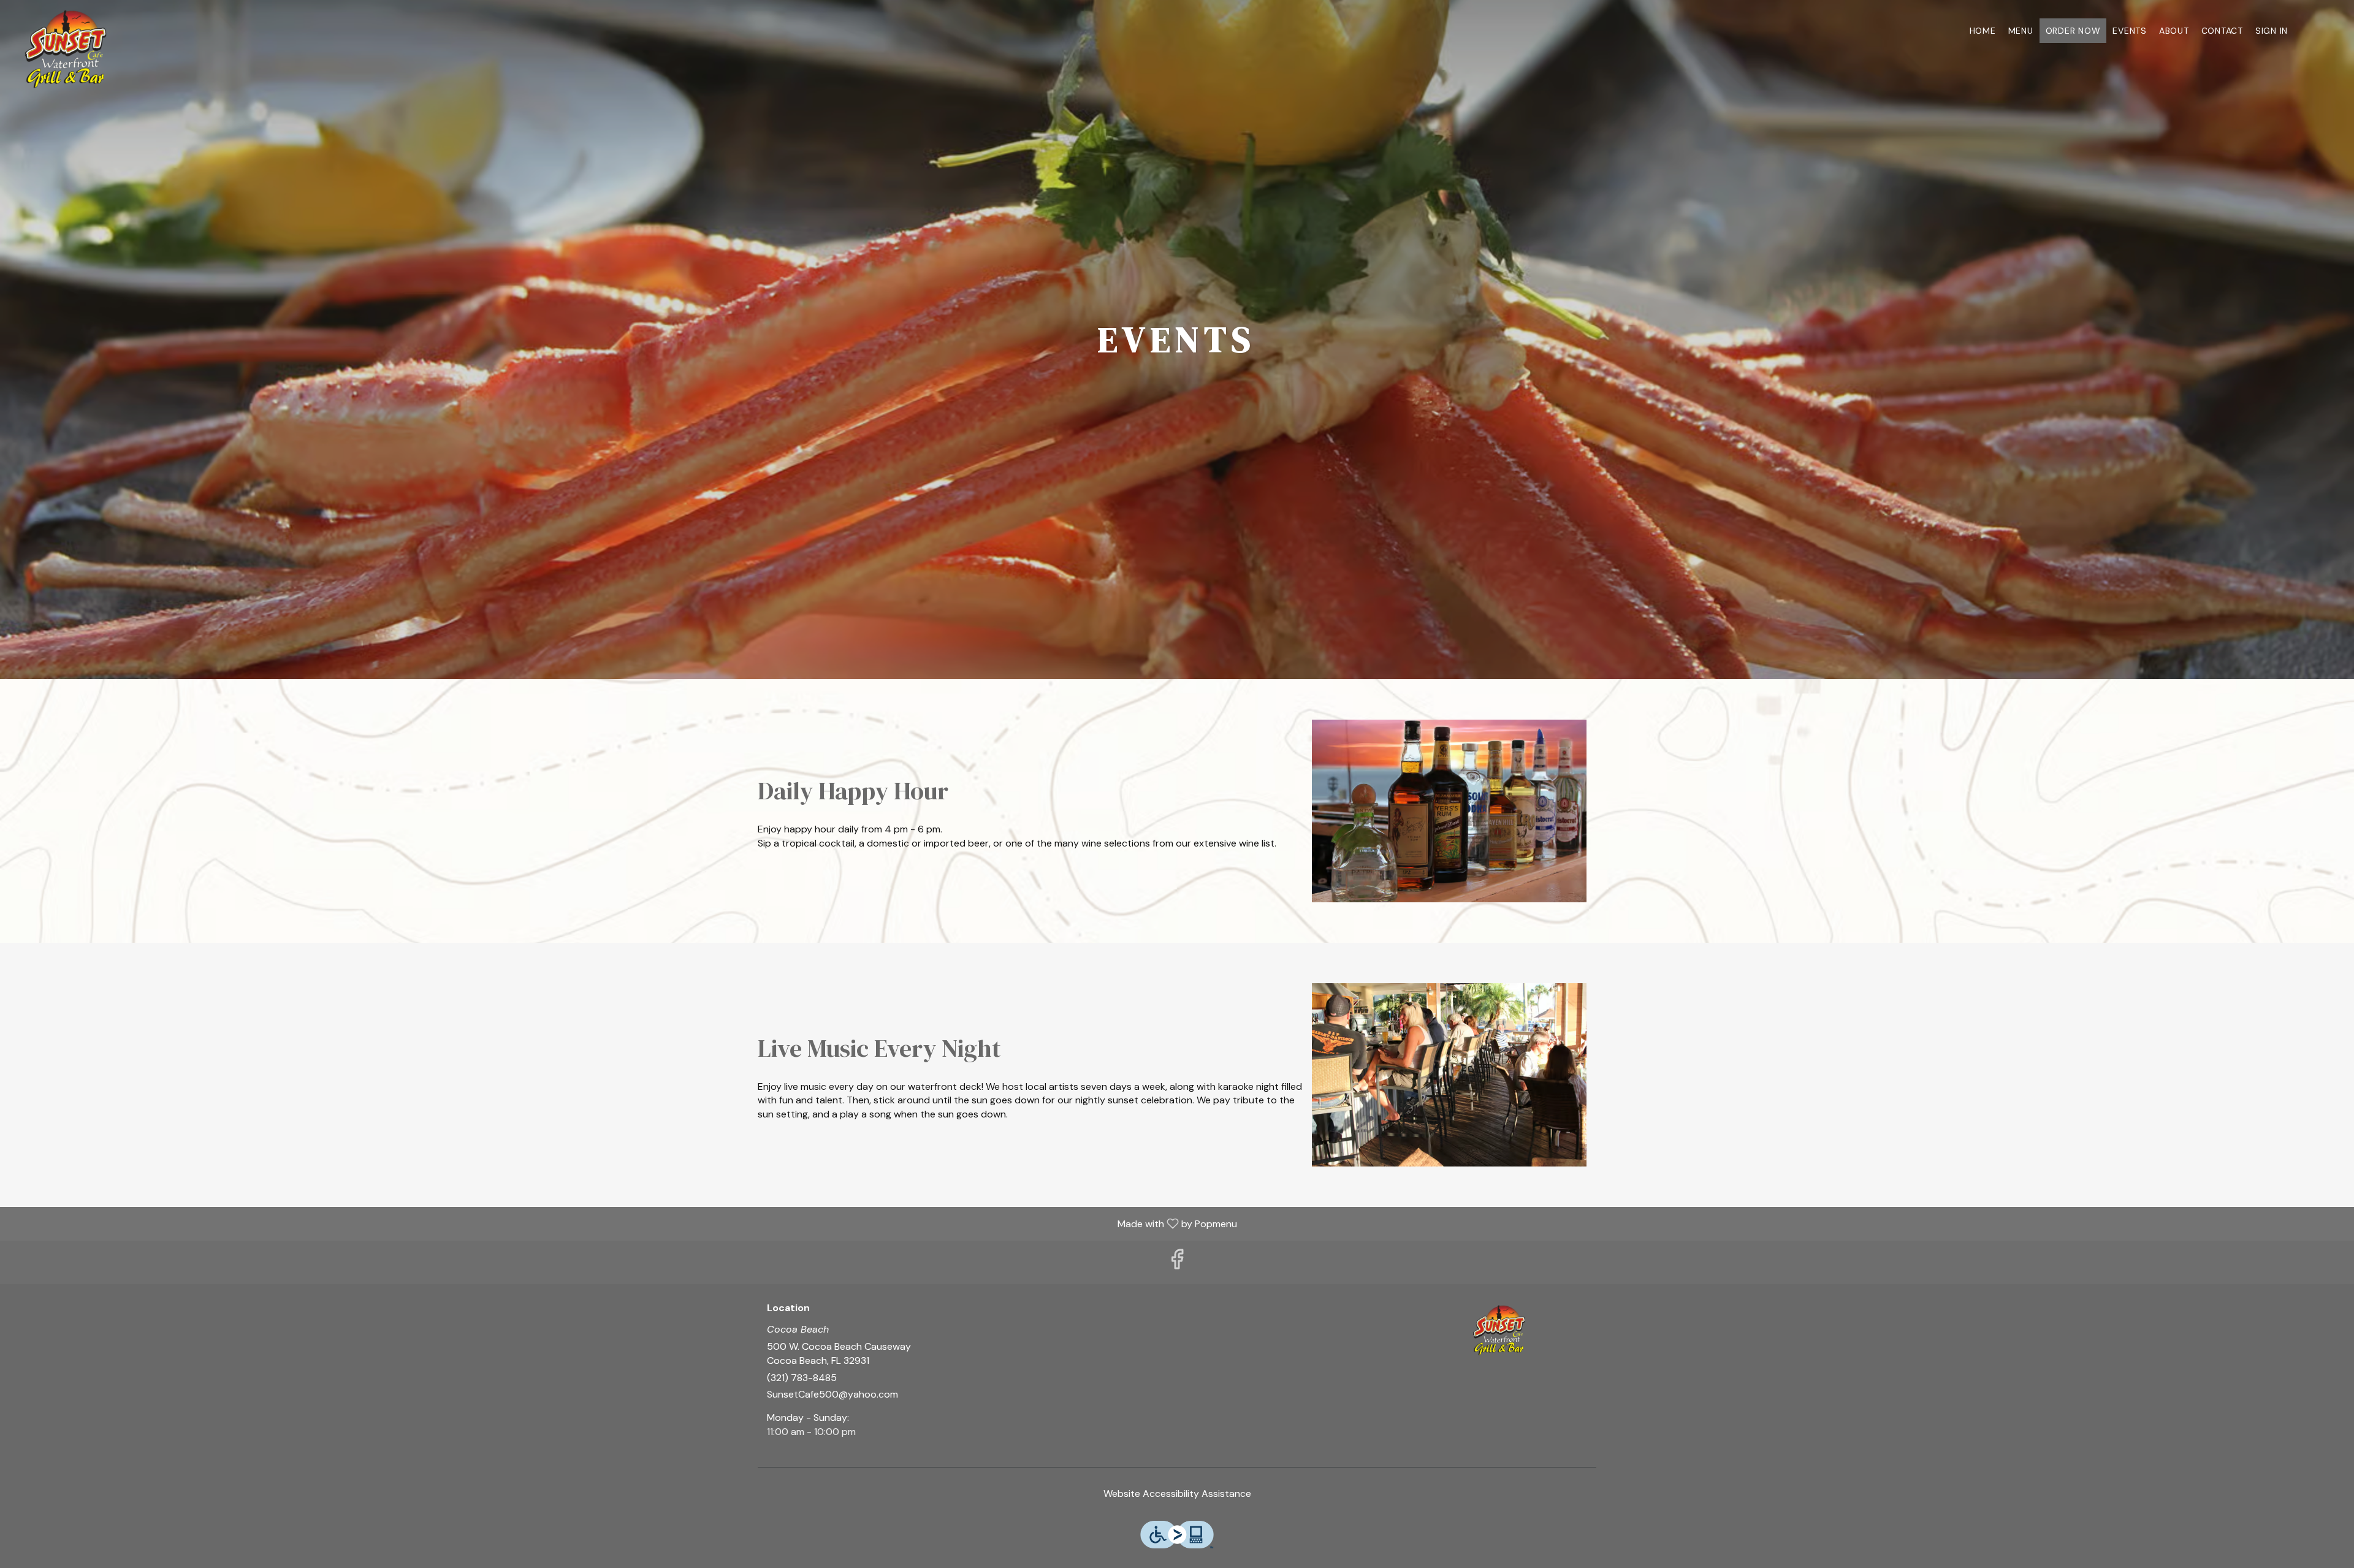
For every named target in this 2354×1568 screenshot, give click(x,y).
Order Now (2073, 31)
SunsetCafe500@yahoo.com (832, 1394)
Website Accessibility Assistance (1177, 1494)
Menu (2021, 31)
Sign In (2272, 31)
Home (1983, 31)
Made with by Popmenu (623, 1223)
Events (2130, 31)
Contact (2222, 31)
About (2174, 31)
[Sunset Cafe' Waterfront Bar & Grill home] (65, 49)
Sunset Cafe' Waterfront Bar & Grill (1499, 1330)
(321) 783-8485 (802, 1378)
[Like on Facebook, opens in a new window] (1177, 1262)
